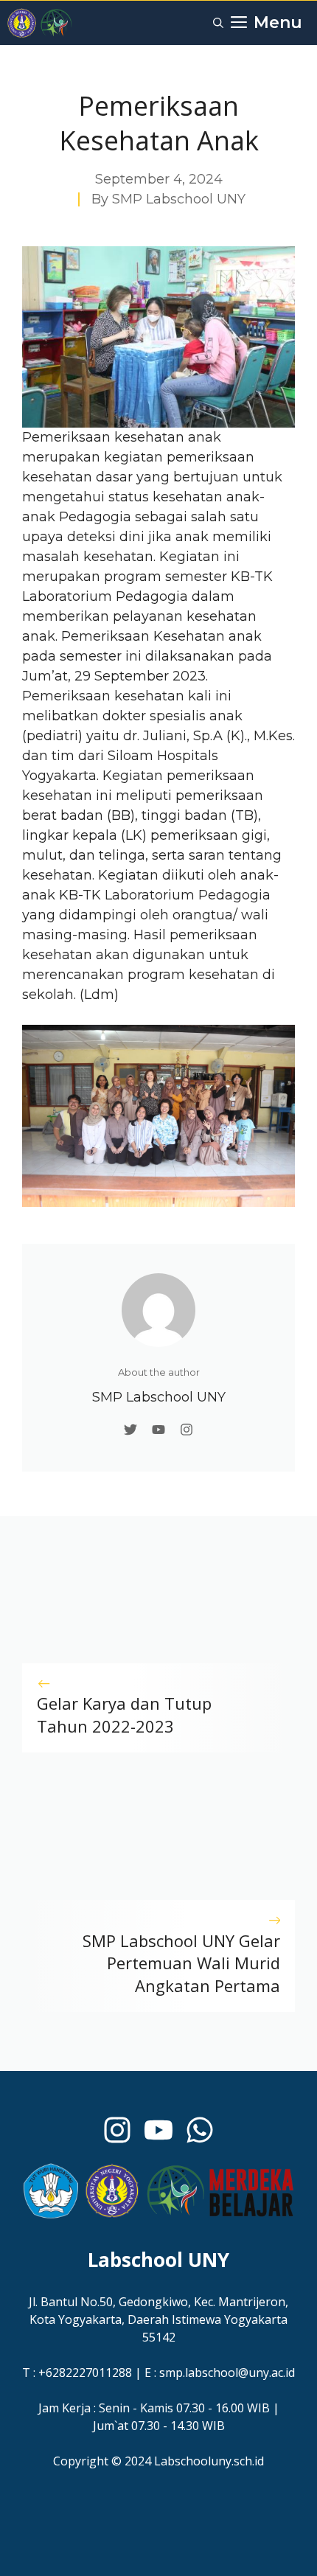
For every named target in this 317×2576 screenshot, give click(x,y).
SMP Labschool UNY (179, 199)
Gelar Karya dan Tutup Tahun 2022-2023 (124, 1715)
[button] (218, 23)
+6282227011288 (85, 2373)
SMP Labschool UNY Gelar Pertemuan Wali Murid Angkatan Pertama (181, 1963)
